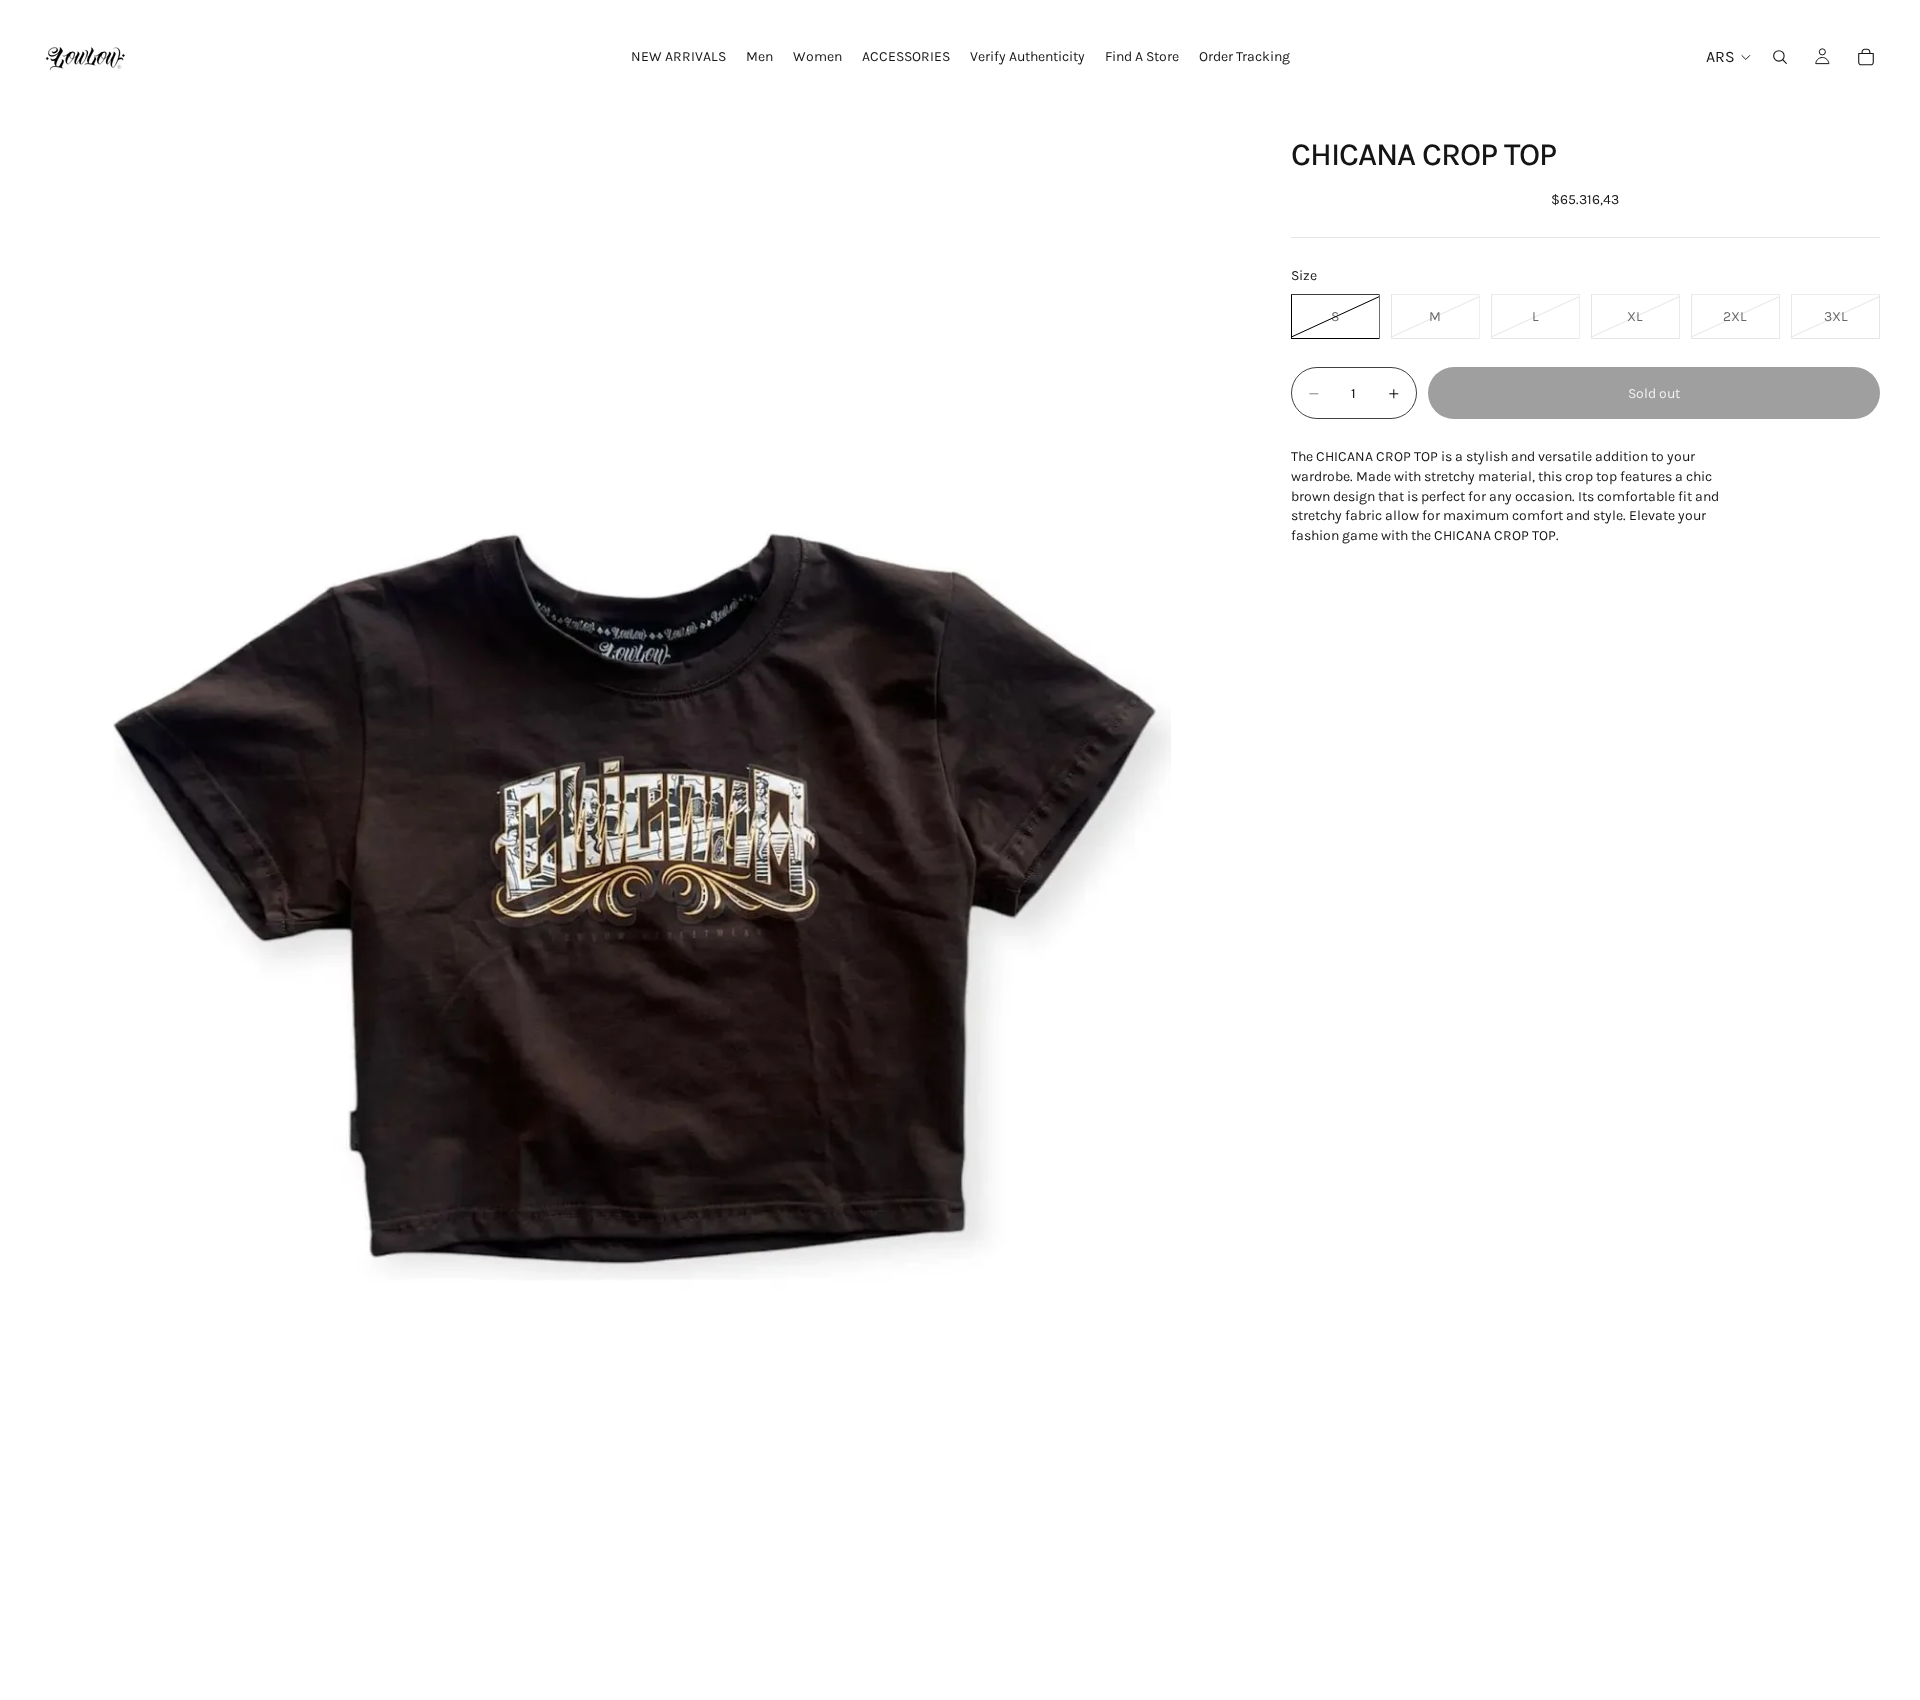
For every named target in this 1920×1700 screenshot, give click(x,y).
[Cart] (1866, 57)
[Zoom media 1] (641, 906)
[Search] (1780, 57)
